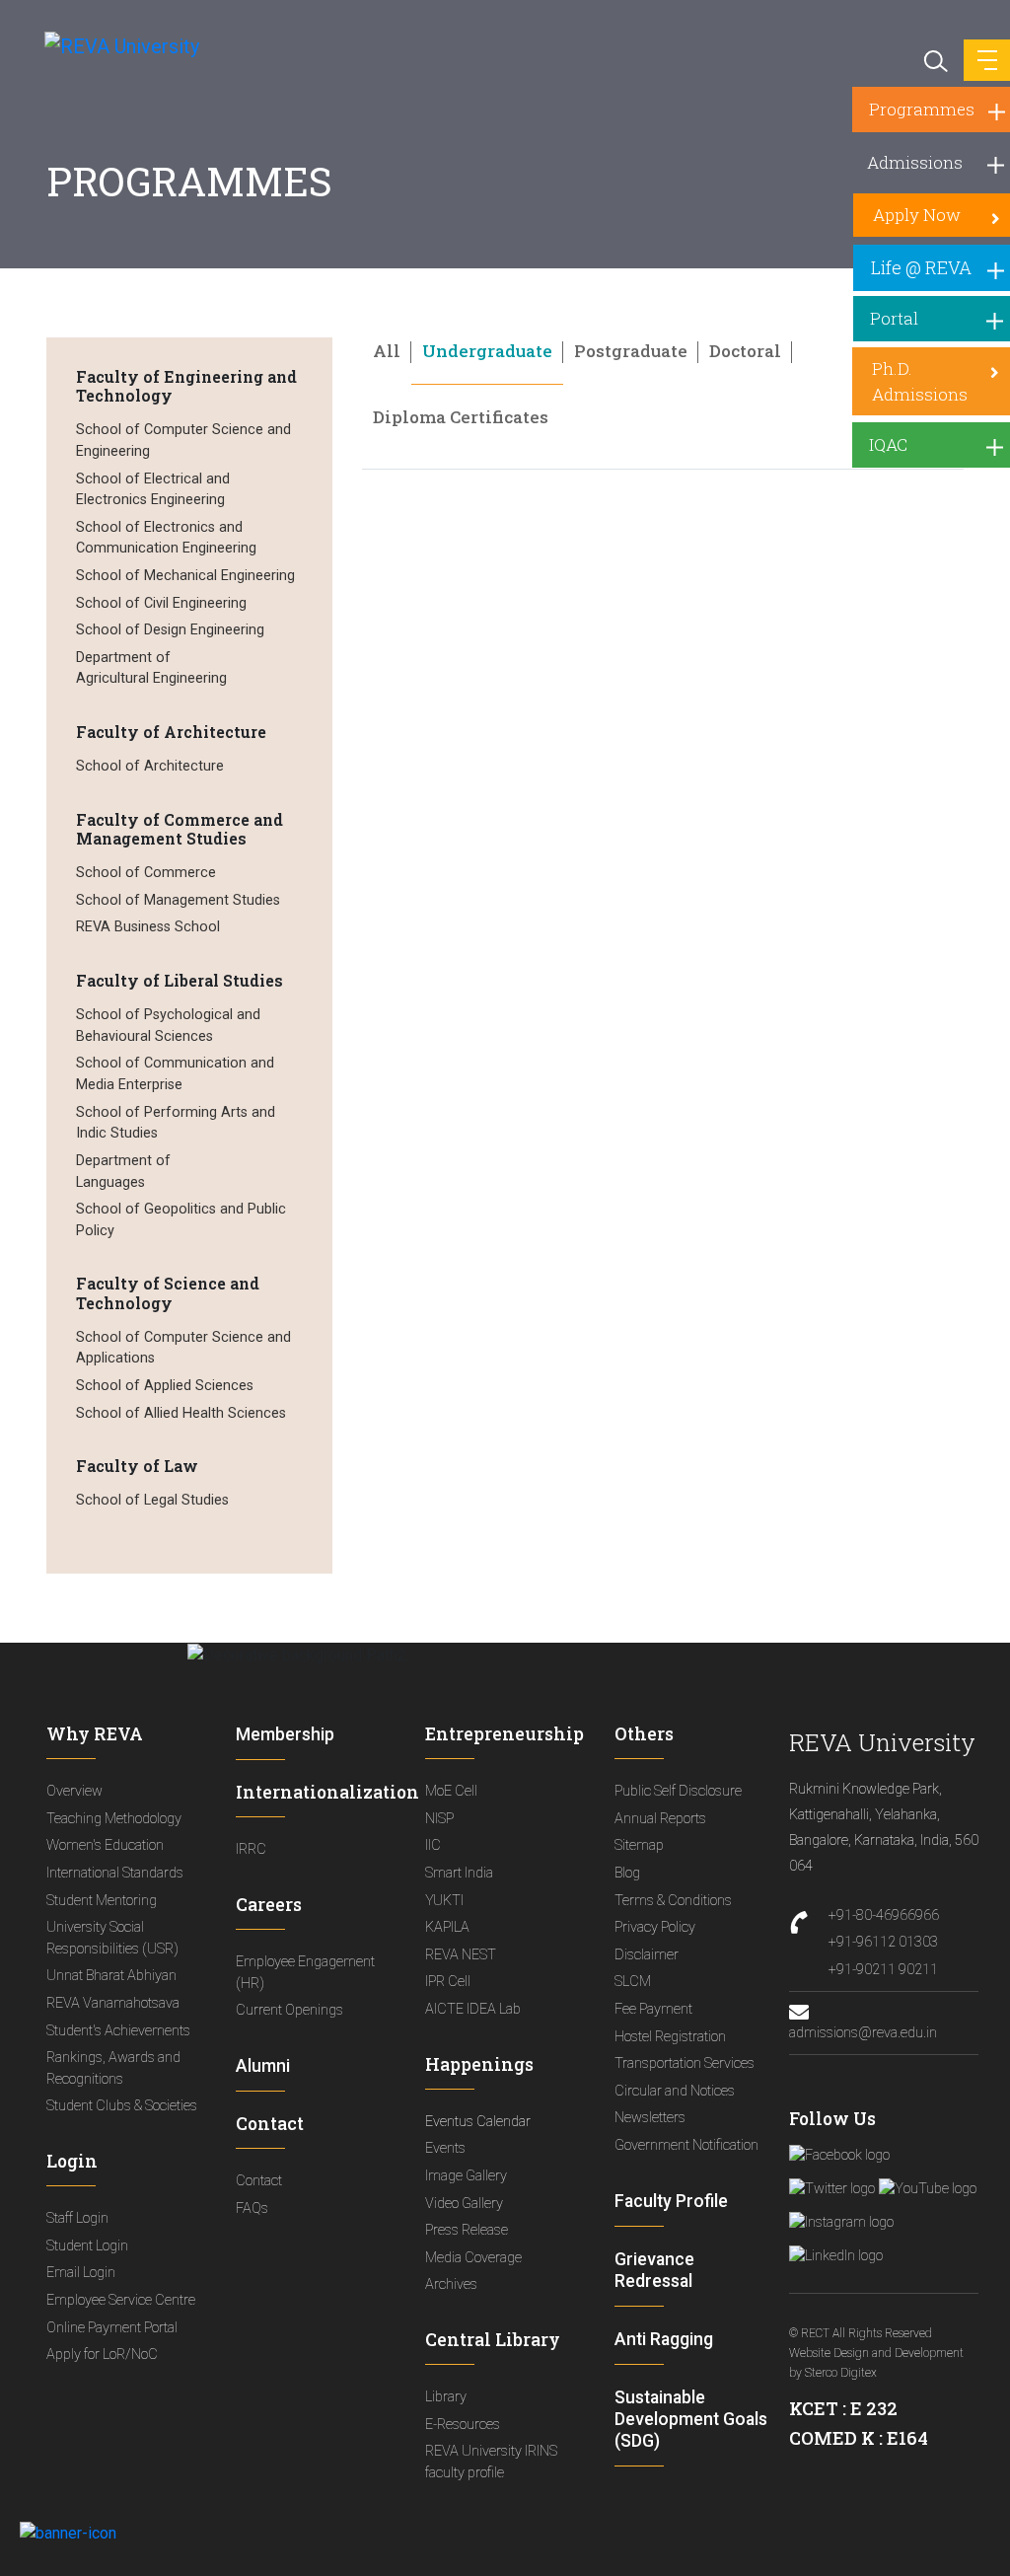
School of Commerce (146, 873)
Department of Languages (123, 1172)
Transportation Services (685, 2063)
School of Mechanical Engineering (185, 576)
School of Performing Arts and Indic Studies (176, 1123)
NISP (439, 1819)
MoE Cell (451, 1791)
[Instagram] (841, 2223)
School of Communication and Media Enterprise (175, 1074)
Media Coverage (473, 2258)
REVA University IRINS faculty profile (491, 2462)
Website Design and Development (876, 2353)
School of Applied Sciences (165, 1386)
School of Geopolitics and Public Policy (181, 1220)
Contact (259, 2181)
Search (934, 59)
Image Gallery (466, 2176)
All (387, 351)
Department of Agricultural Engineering (151, 668)
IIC (433, 1845)
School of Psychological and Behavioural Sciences (168, 1026)
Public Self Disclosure (678, 1791)
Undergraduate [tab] (487, 351)
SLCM (633, 1982)
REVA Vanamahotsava (113, 2003)
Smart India (459, 1873)
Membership (285, 1734)
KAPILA (447, 1927)
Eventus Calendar (478, 2122)
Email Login (81, 2273)
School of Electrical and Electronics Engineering (153, 490)
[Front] (111, 45)
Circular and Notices (675, 2091)
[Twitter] (832, 2189)
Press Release (467, 2230)
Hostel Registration (670, 2037)
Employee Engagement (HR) (305, 1973)
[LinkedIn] (836, 2256)
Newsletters (650, 2118)
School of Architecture (150, 766)
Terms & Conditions (673, 1901)
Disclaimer (647, 1955)
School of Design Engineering (170, 630)
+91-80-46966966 (884, 1915)
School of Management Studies (178, 900)
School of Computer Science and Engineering (183, 441)
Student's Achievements (118, 2031)
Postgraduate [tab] (631, 351)
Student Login (87, 2246)
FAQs (252, 2208)
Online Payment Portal (112, 2328)
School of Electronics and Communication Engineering (166, 538)
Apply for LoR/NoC (102, 2355)
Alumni (263, 2066)
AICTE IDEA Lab (473, 2009)
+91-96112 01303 (883, 1942)
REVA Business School (148, 927)
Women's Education (105, 1845)
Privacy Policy (655, 1927)
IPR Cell (448, 1982)
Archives (451, 2284)
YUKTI (444, 1901)
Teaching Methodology (114, 1819)
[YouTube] (928, 2189)
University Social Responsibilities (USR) (112, 1938)
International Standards (115, 1873)
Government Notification (686, 2145)
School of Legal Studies (152, 1500)
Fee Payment (653, 2009)
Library (446, 2397)
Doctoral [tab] (745, 351)
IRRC (251, 1849)
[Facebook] (839, 2156)
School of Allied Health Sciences (181, 1413)
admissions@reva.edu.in (863, 2033)
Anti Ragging (664, 2339)
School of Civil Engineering (161, 603)
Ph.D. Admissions (920, 381)
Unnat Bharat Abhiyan (111, 1976)
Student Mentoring (102, 1901)
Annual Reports (660, 1819)
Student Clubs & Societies (122, 2106)
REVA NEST (461, 1955)
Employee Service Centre (121, 2300)
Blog (627, 1873)
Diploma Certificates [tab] (461, 417)
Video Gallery (464, 2204)
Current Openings (289, 2010)
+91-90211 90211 (883, 1970)
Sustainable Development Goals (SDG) (691, 2419)
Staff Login (77, 2218)
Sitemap (639, 1845)
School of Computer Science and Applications (183, 1348)
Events (445, 2148)
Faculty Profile (671, 2201)
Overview (74, 1791)
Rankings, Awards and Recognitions (113, 2068)
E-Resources (463, 2425)
